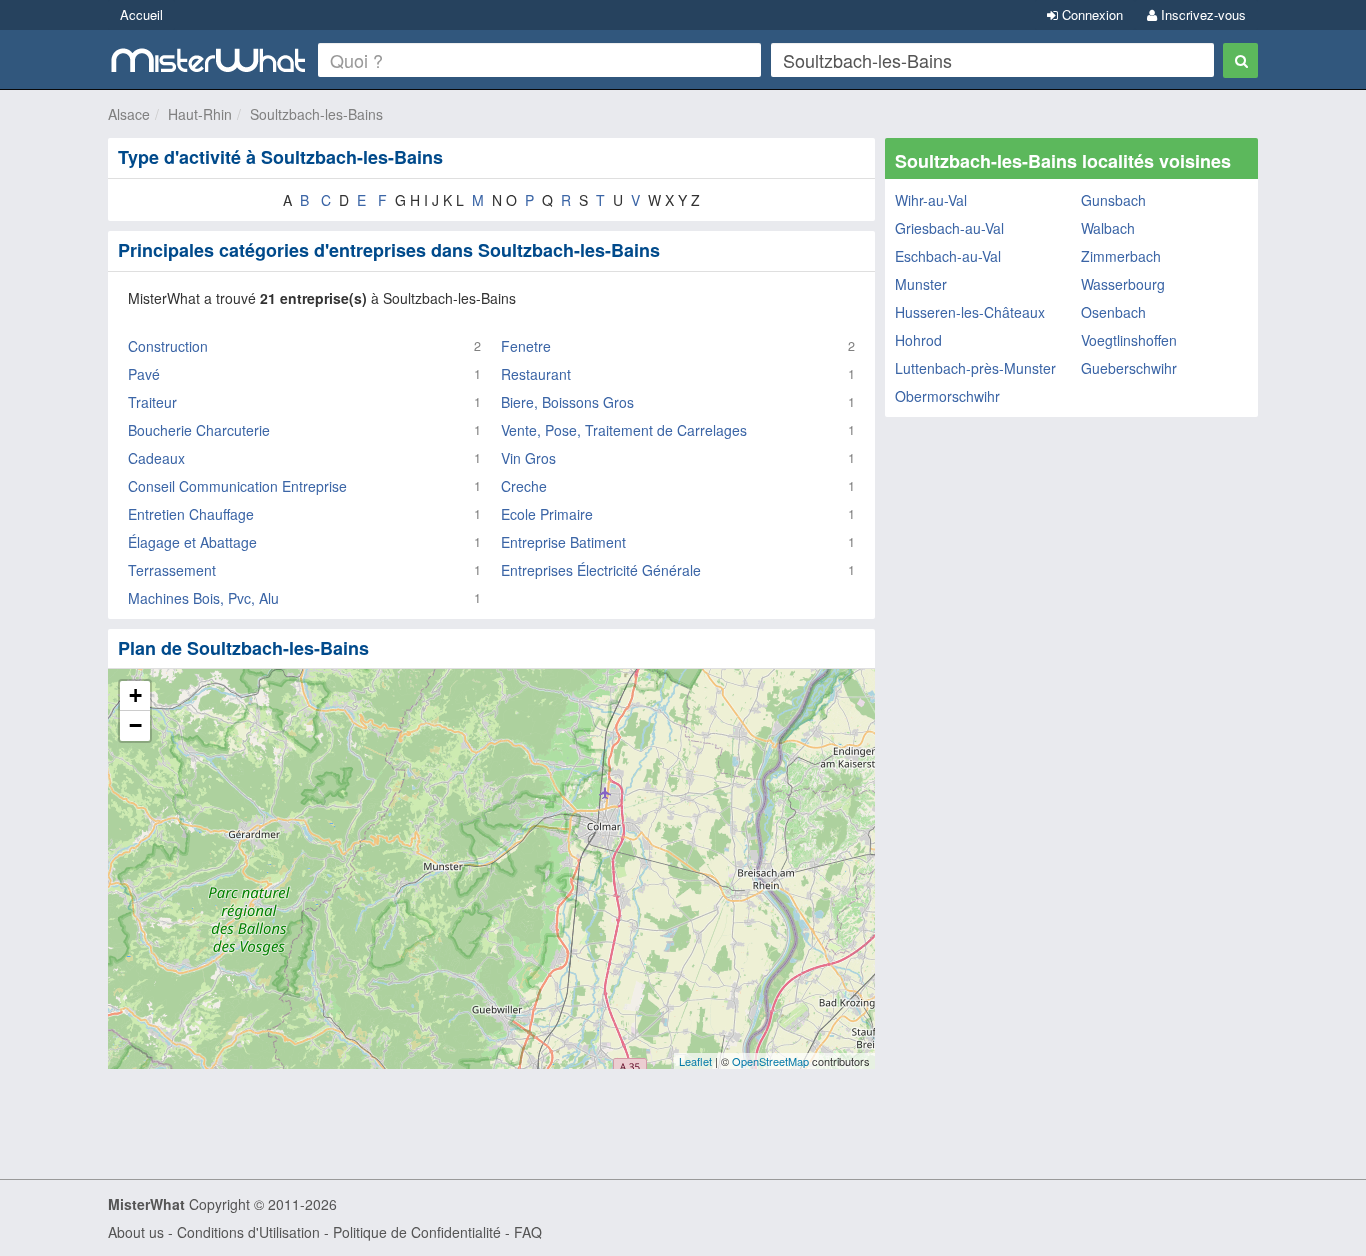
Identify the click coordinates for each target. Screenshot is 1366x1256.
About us (136, 1232)
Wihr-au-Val (931, 200)
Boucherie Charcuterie (199, 430)
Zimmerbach (1121, 256)
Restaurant (536, 374)
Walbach (1108, 228)
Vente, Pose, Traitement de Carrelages (624, 430)
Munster (921, 284)
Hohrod (918, 340)
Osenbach (1113, 312)
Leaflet (695, 1061)
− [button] (135, 725)
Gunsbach (1113, 200)
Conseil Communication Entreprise (237, 486)
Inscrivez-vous (1201, 14)
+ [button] (135, 695)
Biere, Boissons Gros (567, 402)
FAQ (528, 1232)
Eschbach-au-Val (948, 256)
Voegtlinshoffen (1129, 340)
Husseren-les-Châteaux (970, 312)
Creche (524, 486)
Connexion (1090, 14)
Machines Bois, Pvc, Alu (203, 598)
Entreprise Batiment (563, 542)
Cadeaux (156, 458)
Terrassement (172, 570)
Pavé (144, 374)
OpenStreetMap (770, 1061)
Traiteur (152, 402)
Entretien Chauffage (191, 514)
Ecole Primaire (547, 514)
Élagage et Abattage (192, 542)
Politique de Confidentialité (417, 1232)
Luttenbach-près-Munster (975, 368)
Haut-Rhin (200, 114)
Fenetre (526, 346)
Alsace (129, 114)
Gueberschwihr (1129, 368)
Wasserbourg (1123, 284)
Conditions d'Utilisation (248, 1232)
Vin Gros (528, 458)
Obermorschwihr (947, 396)
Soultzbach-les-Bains (316, 114)
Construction (168, 346)
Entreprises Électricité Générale (601, 570)
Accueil (141, 14)
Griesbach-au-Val (949, 228)
